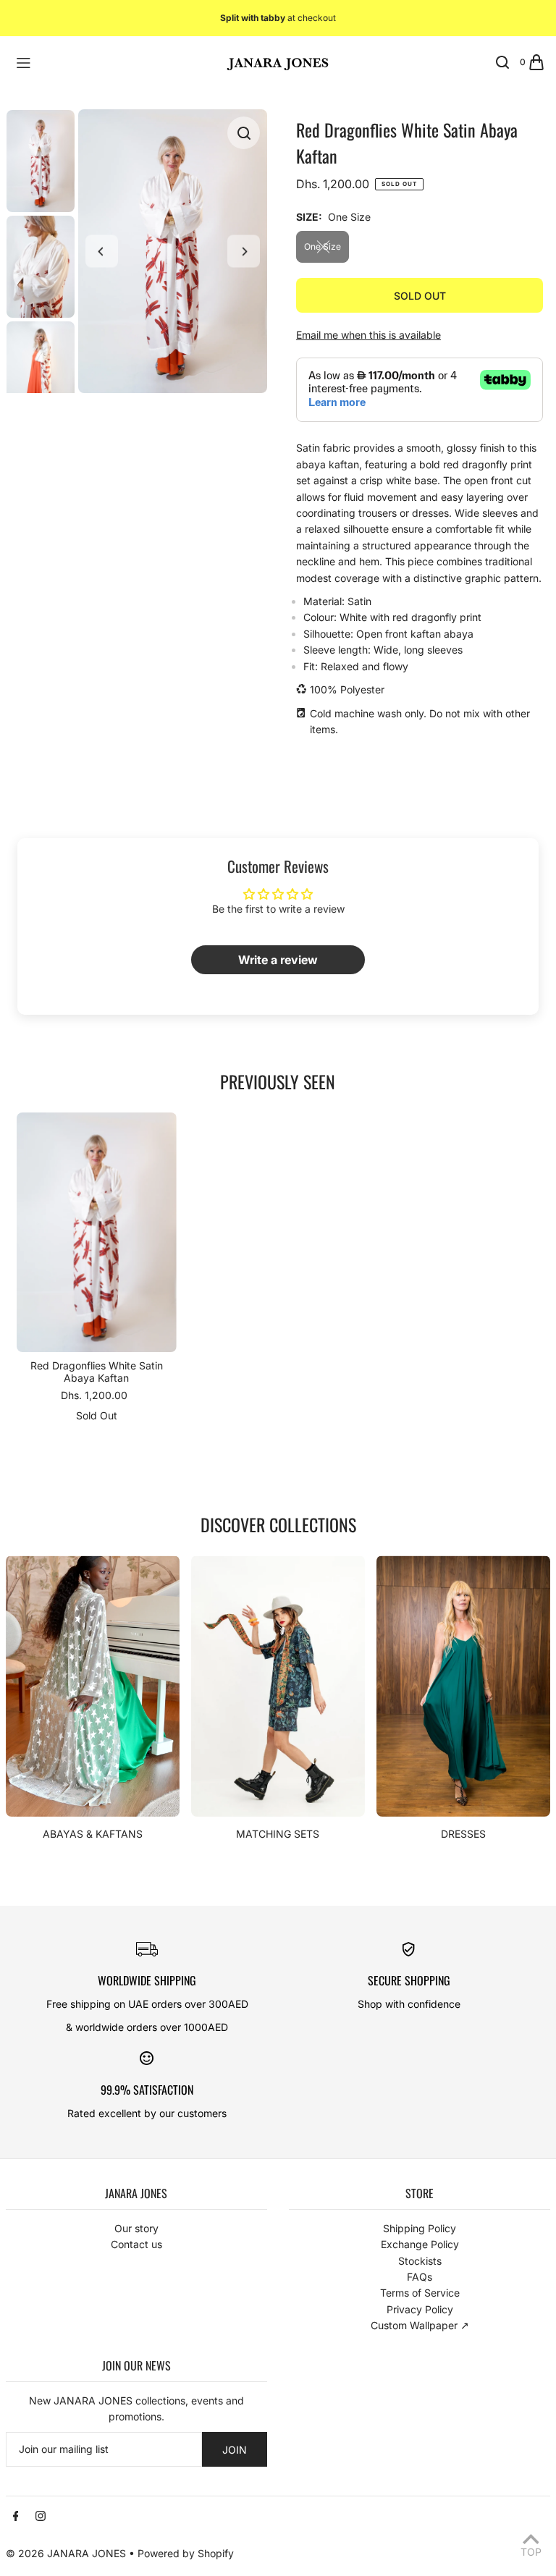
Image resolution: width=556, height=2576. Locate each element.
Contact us (136, 2244)
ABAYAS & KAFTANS (93, 1834)
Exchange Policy (420, 2244)
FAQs (420, 2277)
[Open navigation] (111, 62)
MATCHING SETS (278, 1834)
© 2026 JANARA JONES (66, 2553)
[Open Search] (502, 62)
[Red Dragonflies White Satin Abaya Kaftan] (97, 1232)
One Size (323, 246)
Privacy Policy (420, 2309)
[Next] (244, 252)
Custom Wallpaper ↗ (420, 2325)
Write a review (278, 960)
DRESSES (463, 1834)
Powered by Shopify (186, 2553)
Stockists (420, 2261)
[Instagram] (41, 2517)
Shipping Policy (420, 2228)
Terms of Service (420, 2293)
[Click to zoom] (244, 133)
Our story (136, 2228)
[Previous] (102, 252)
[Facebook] (16, 2517)
